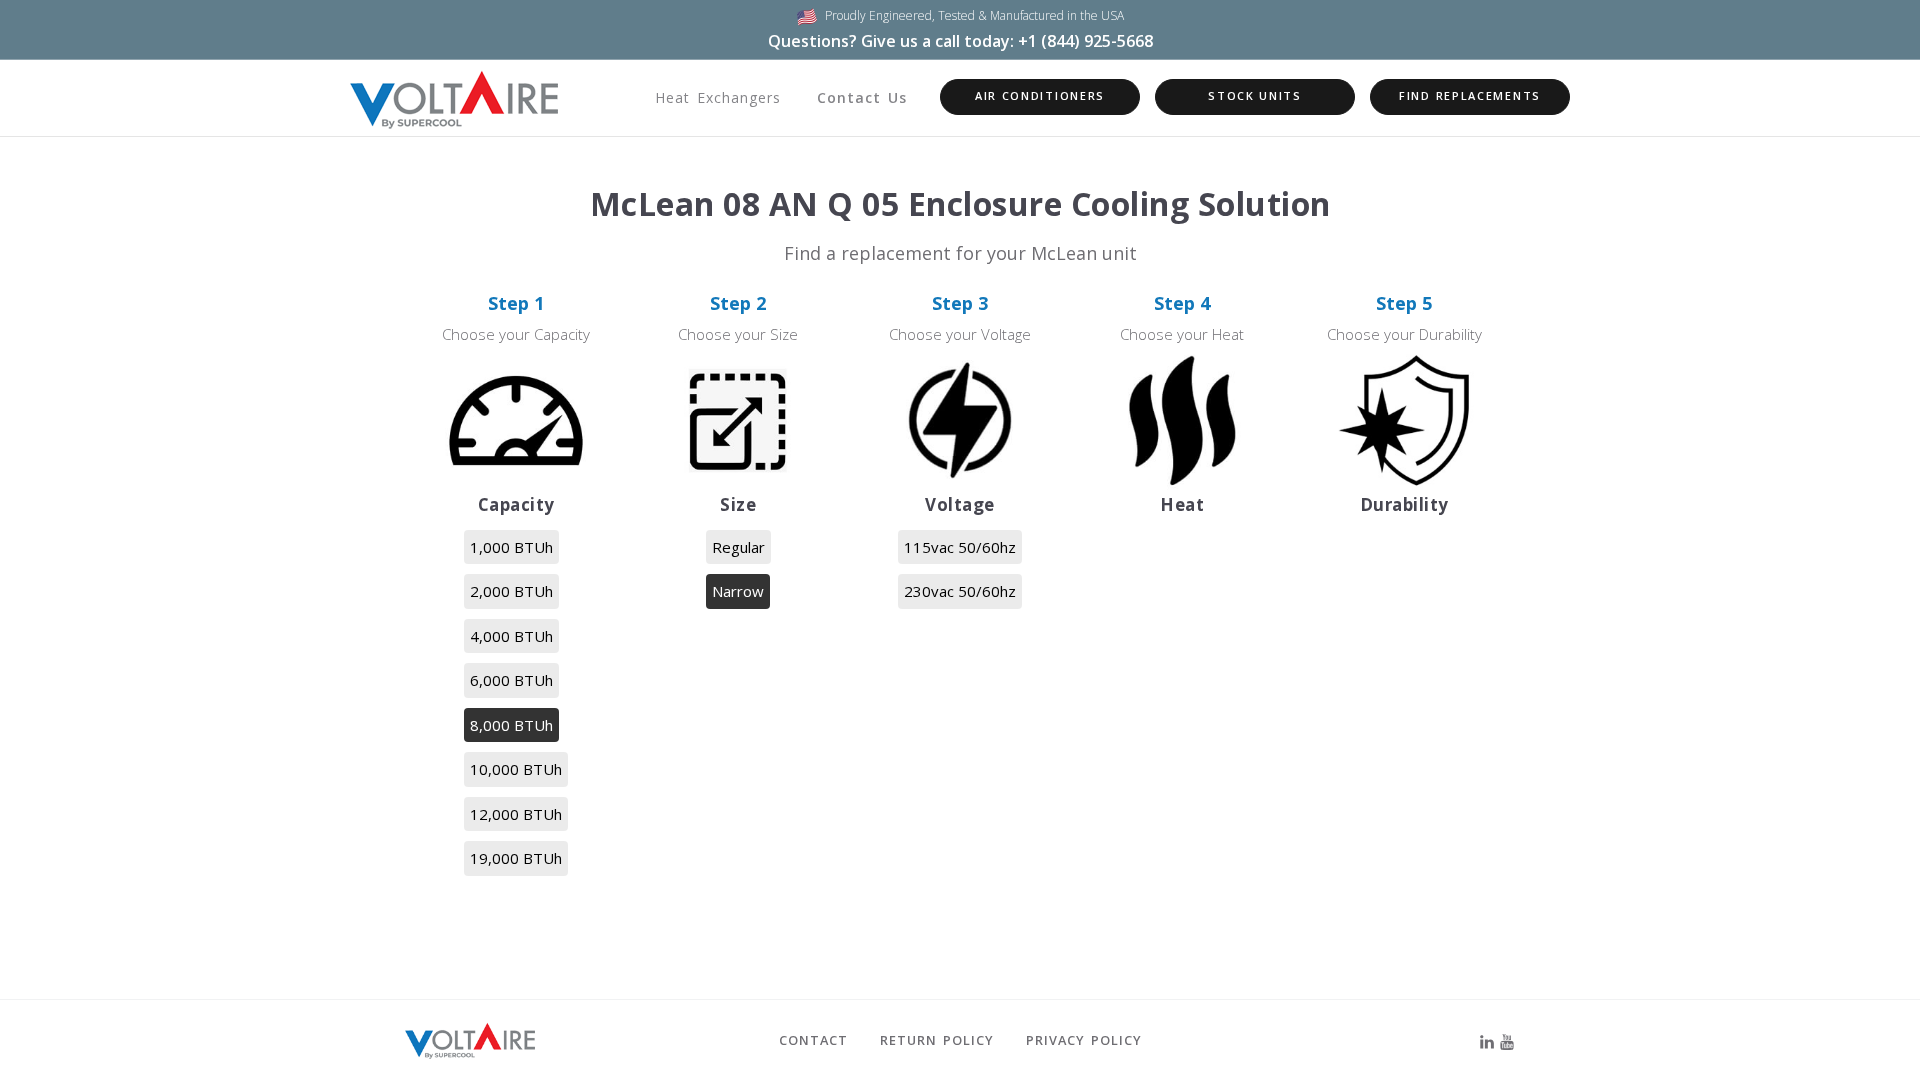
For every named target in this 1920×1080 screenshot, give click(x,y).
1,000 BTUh (511, 547)
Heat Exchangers (718, 97)
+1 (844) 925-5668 (1085, 41)
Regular (738, 547)
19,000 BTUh (516, 858)
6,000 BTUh (511, 680)
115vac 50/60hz (960, 547)
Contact (813, 1040)
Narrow (738, 591)
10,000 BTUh (516, 769)
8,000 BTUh (511, 725)
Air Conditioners (1040, 95)
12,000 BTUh (516, 814)
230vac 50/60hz (960, 591)
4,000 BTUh (511, 636)
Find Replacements (1470, 95)
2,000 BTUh (511, 591)
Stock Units (1255, 95)
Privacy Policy (1084, 1040)
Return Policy (937, 1040)
